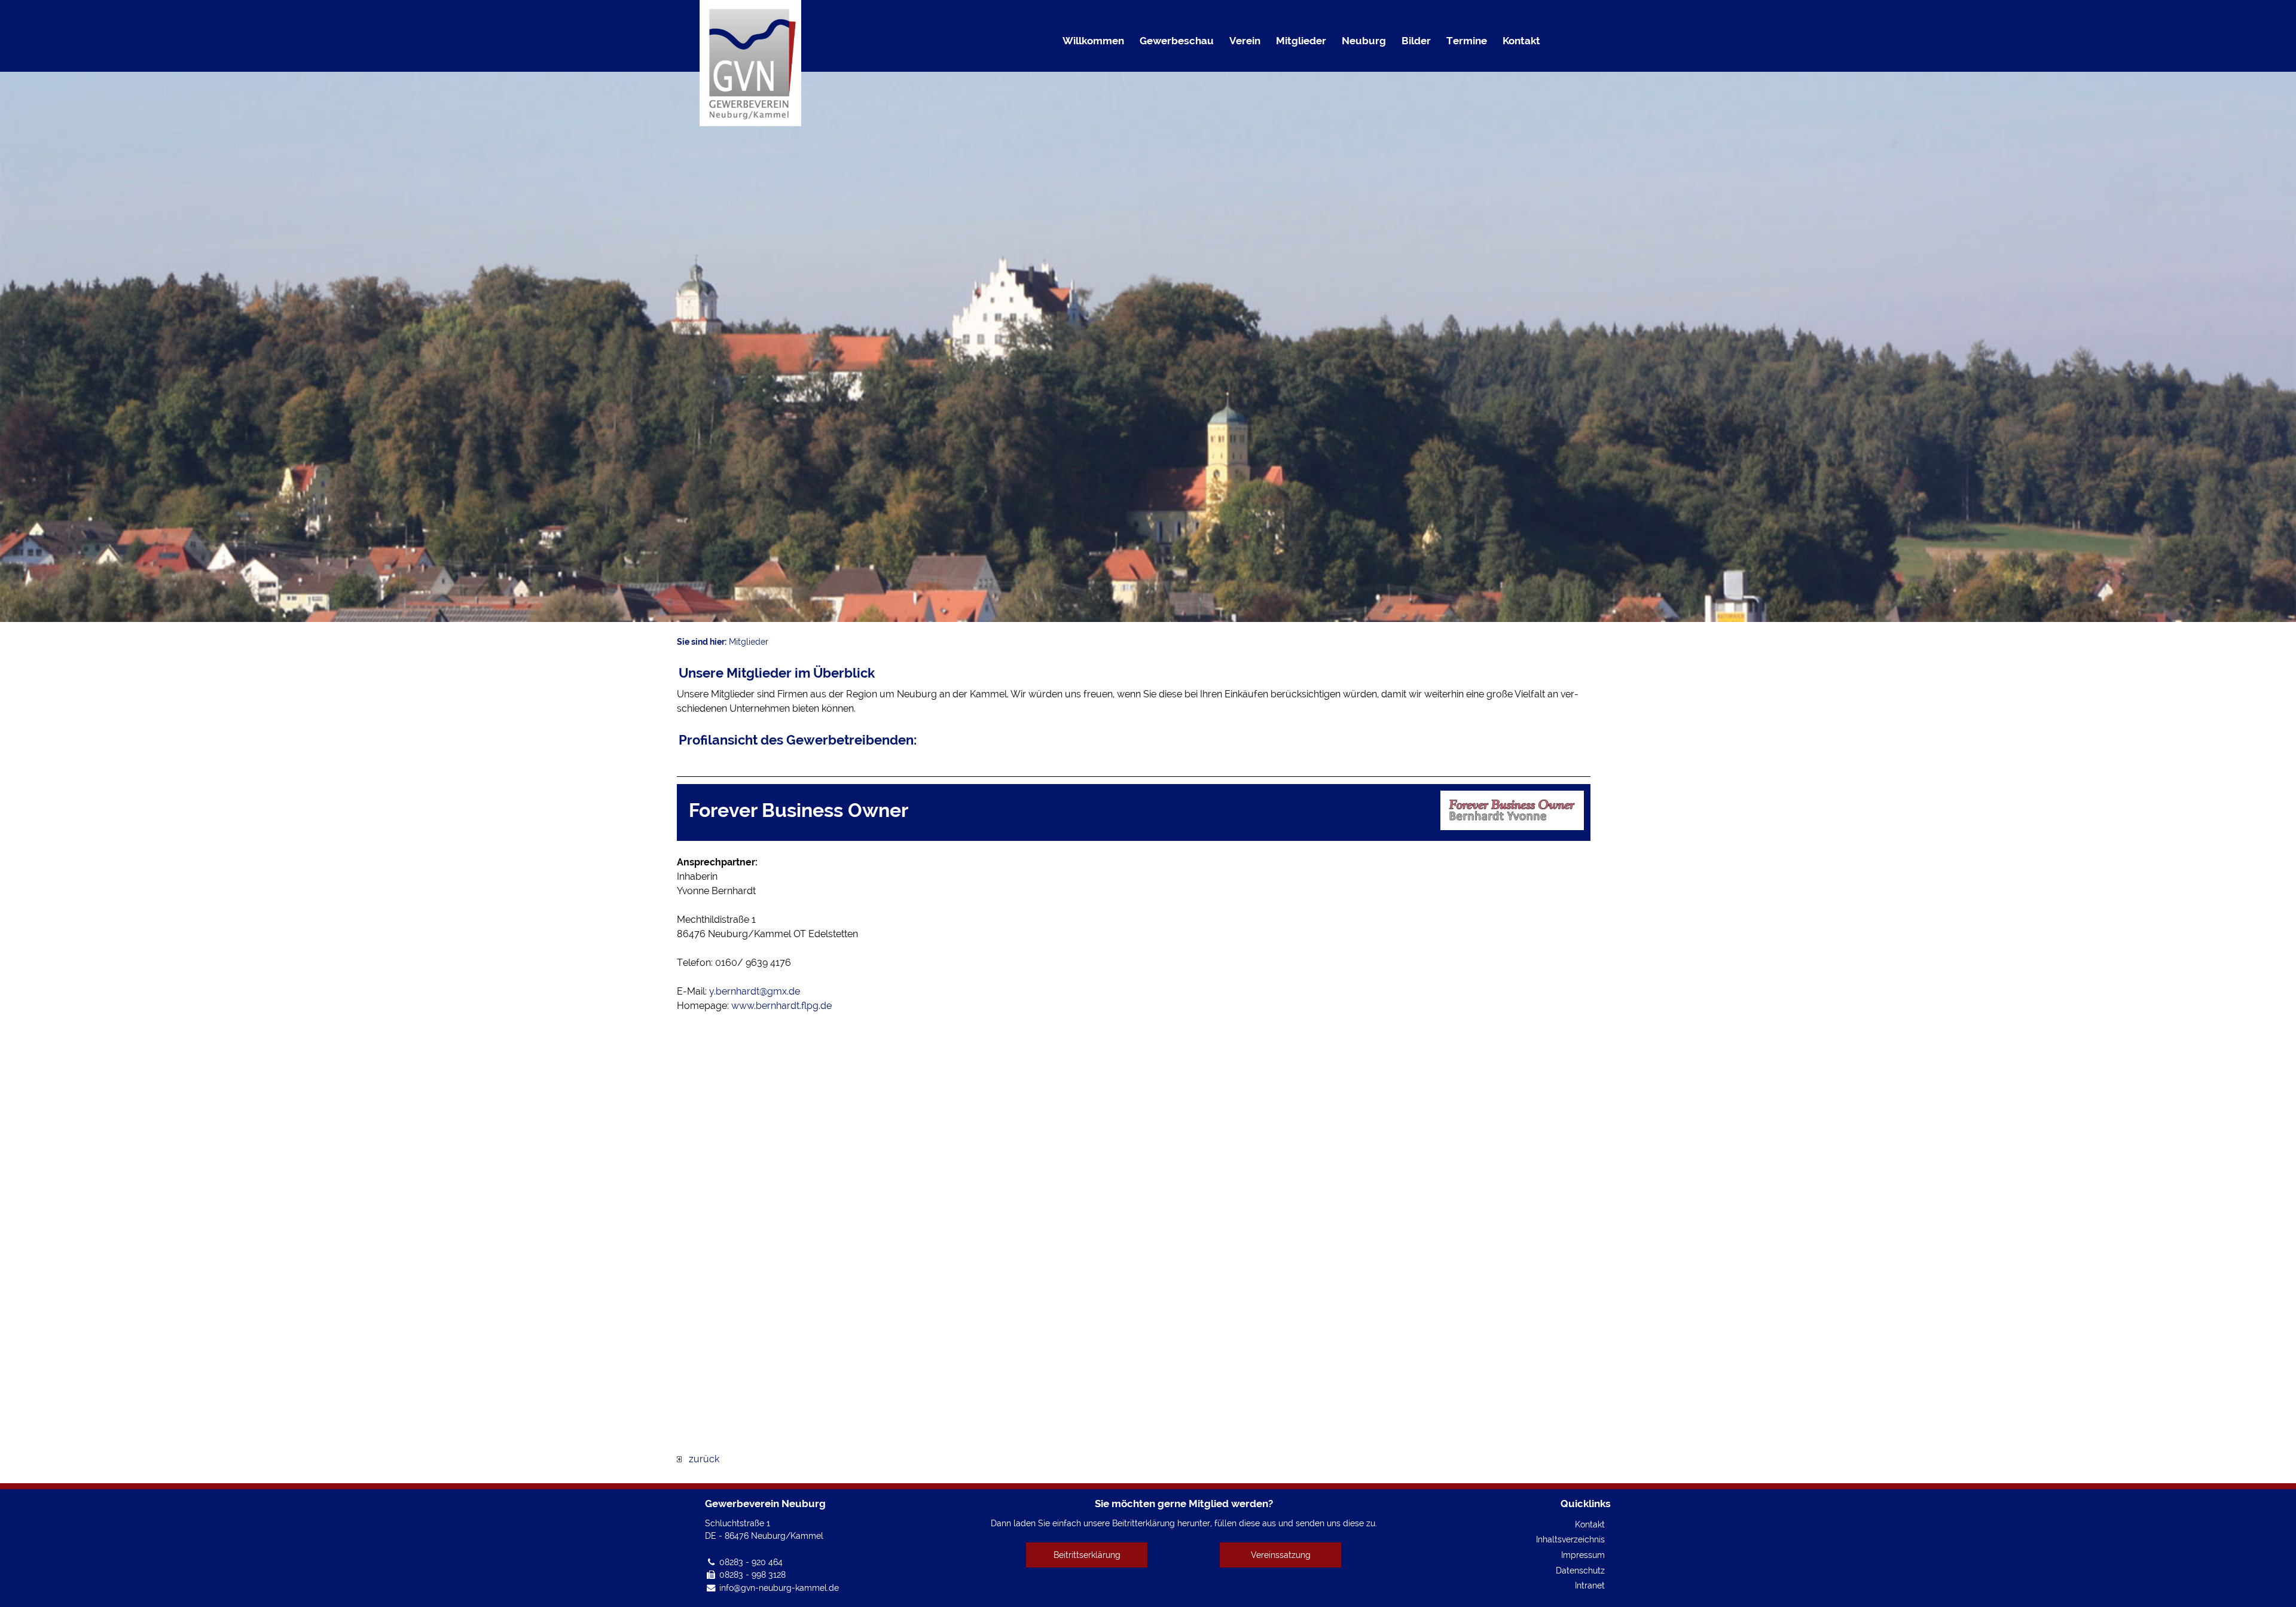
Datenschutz (1580, 1570)
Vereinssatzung (1281, 1555)
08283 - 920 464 (751, 1562)
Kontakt (1590, 1524)
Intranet (1590, 1585)
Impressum (1583, 1555)
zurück (700, 1459)
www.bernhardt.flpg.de (781, 1006)
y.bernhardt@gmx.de (755, 991)
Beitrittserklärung (1087, 1555)
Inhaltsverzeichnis (1570, 1539)
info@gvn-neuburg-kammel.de (779, 1588)
